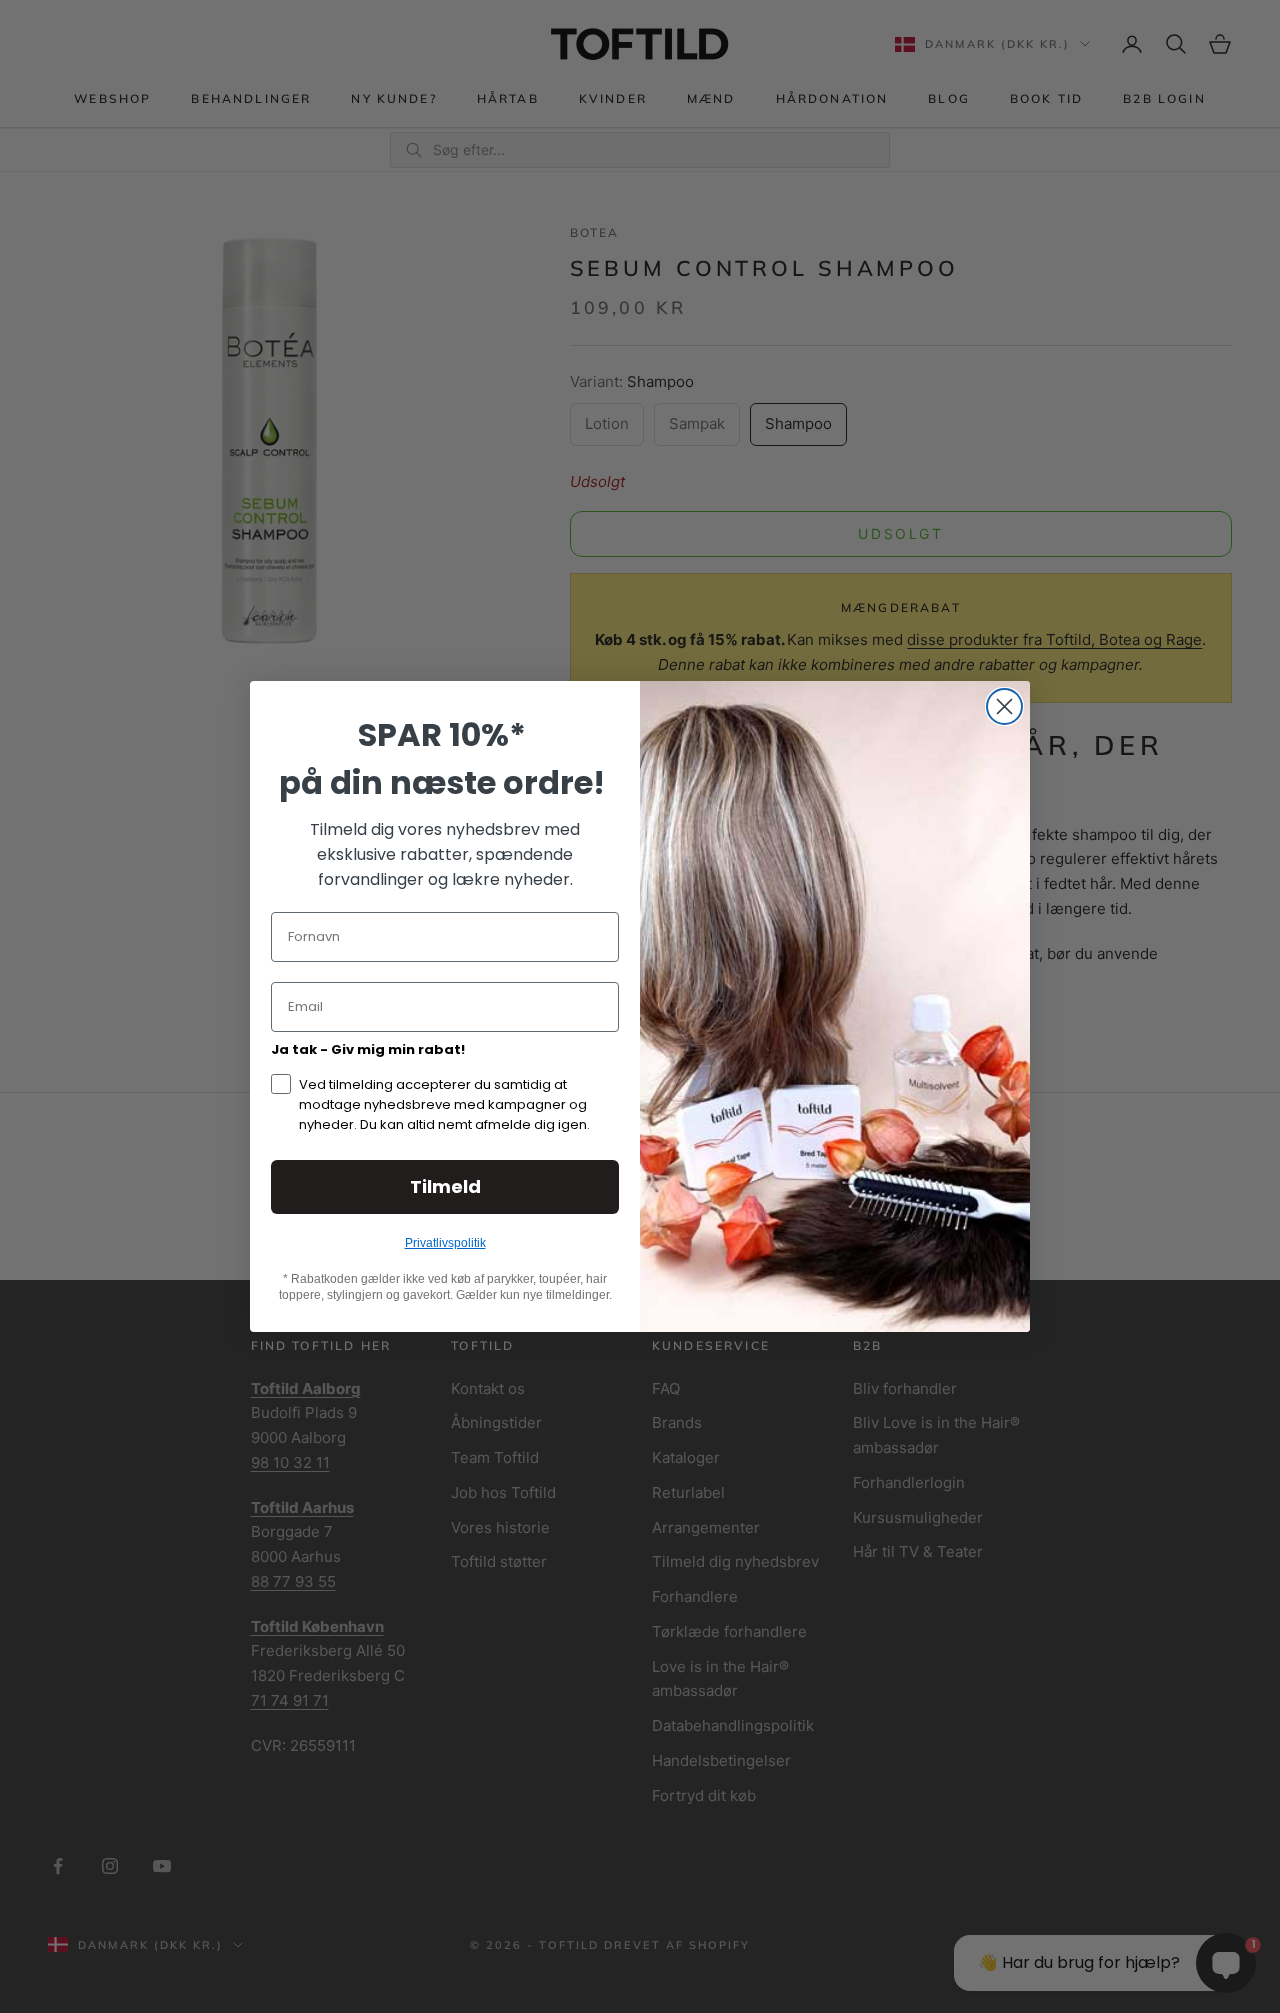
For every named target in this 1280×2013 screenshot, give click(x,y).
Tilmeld (445, 1186)
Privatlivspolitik (445, 1243)
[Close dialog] (1004, 706)
